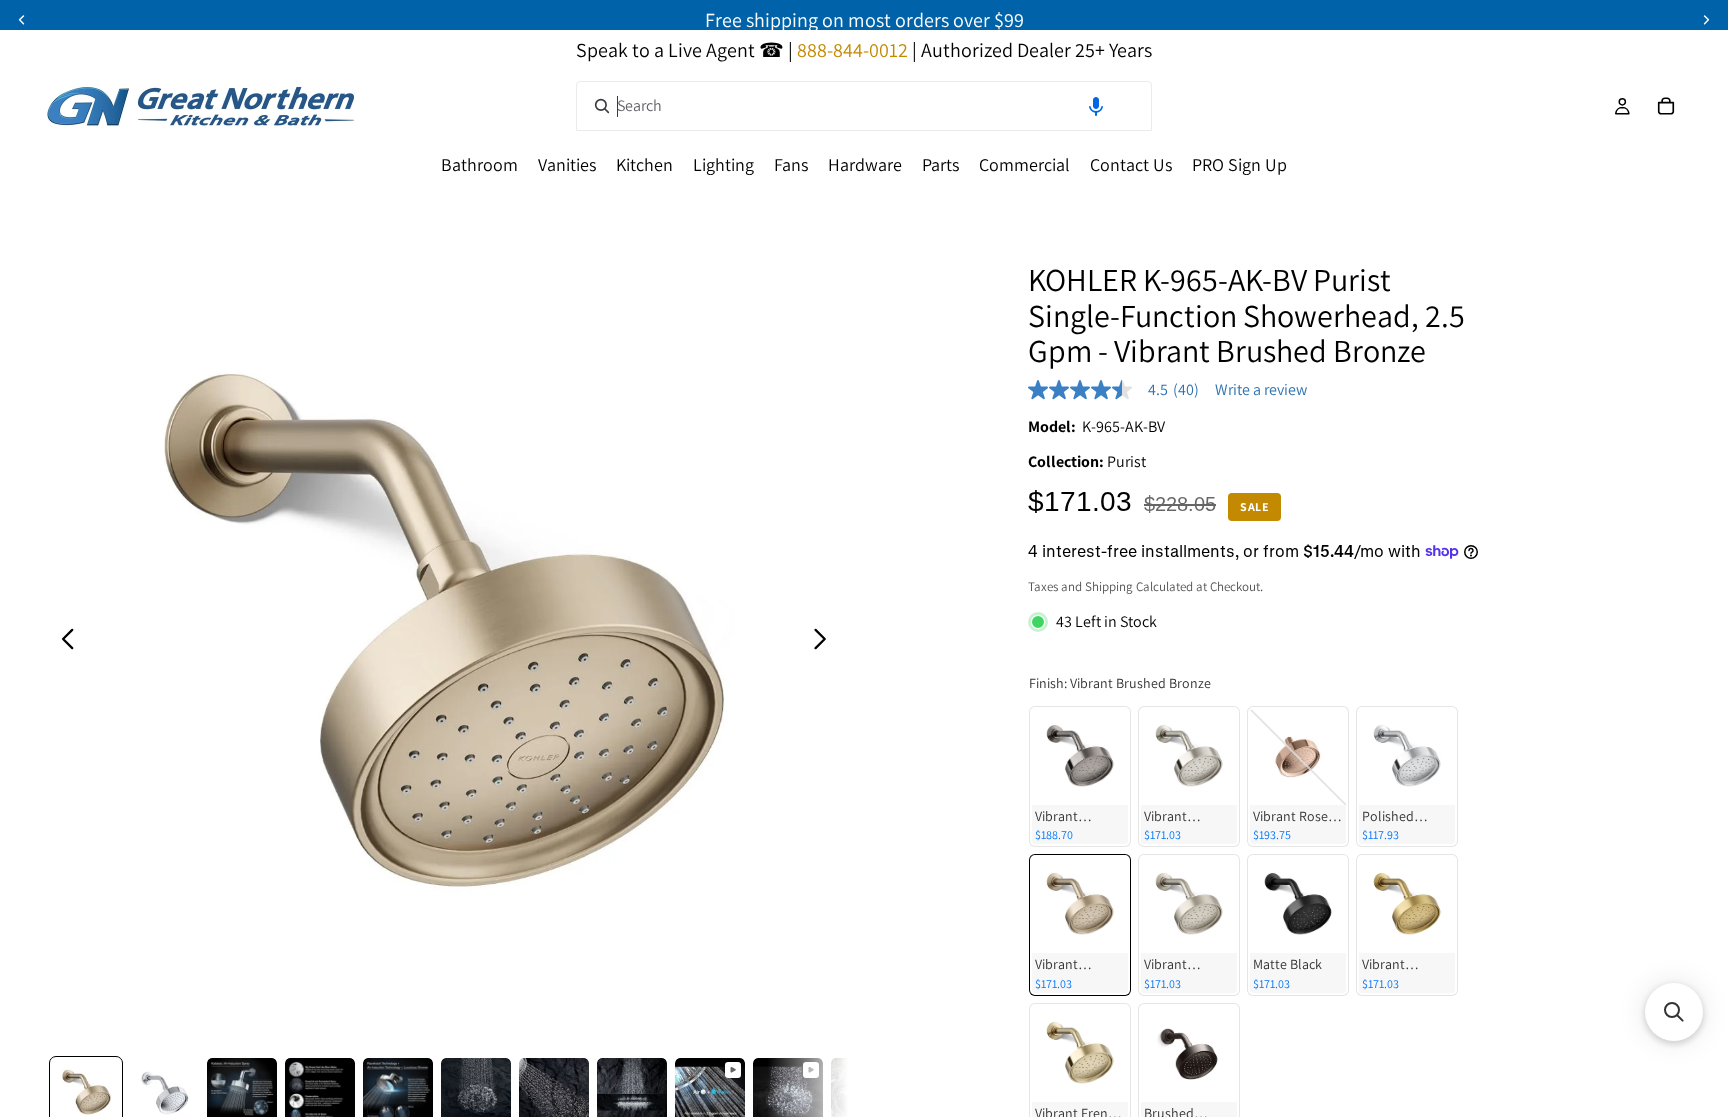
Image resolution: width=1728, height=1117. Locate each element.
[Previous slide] (62, 642)
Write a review (1261, 390)
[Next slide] (825, 642)
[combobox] (864, 106)
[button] (1096, 106)
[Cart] (1666, 106)
